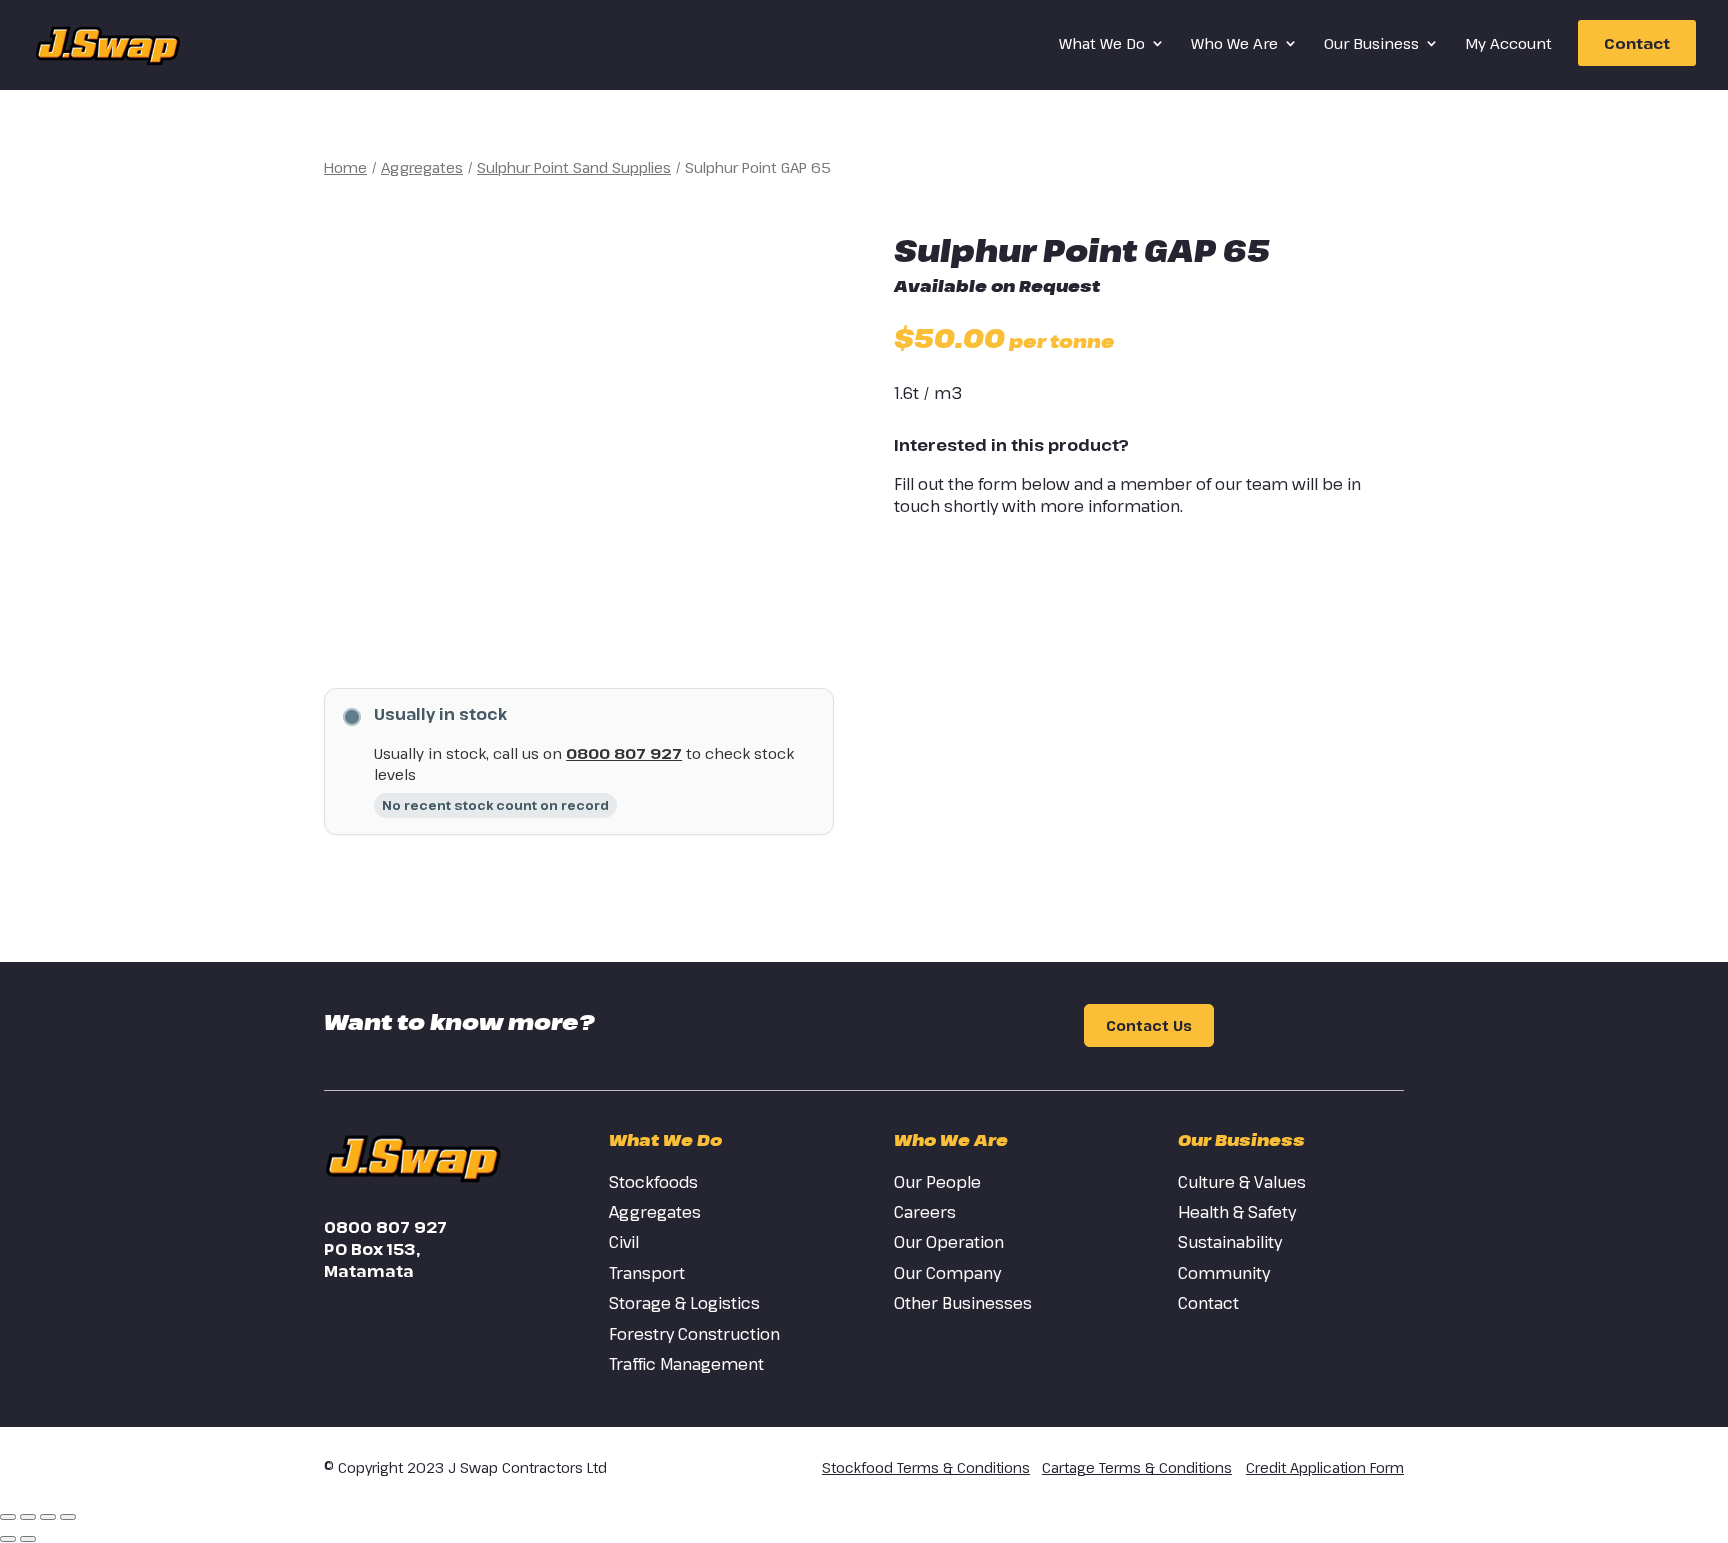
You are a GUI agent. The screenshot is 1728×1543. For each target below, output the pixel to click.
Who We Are (1234, 44)
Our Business (1371, 44)
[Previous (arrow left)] (8, 1539)
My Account (1508, 44)
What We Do (1102, 44)
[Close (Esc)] (68, 1517)
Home (345, 167)
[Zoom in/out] (8, 1517)
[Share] (48, 1517)
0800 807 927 (624, 753)
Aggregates (422, 167)
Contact (1637, 43)
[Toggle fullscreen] (28, 1517)
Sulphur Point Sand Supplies (574, 167)
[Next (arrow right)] (28, 1539)
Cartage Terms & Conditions (1137, 1467)
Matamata (369, 1271)
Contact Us (1149, 1025)
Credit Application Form (1325, 1467)
